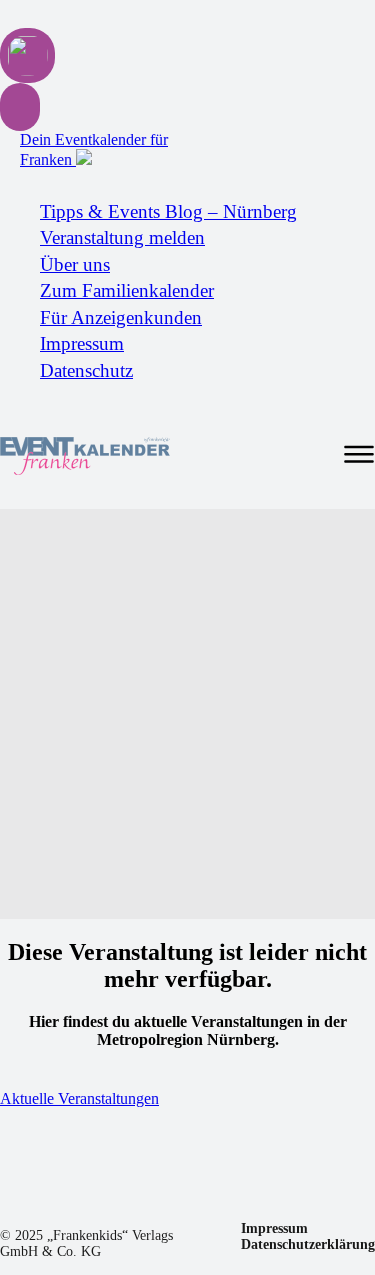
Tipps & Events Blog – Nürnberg (168, 211)
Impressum (82, 343)
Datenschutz (86, 370)
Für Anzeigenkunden (121, 317)
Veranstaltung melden (122, 237)
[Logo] (85, 456)
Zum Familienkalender (127, 290)
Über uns (75, 264)
